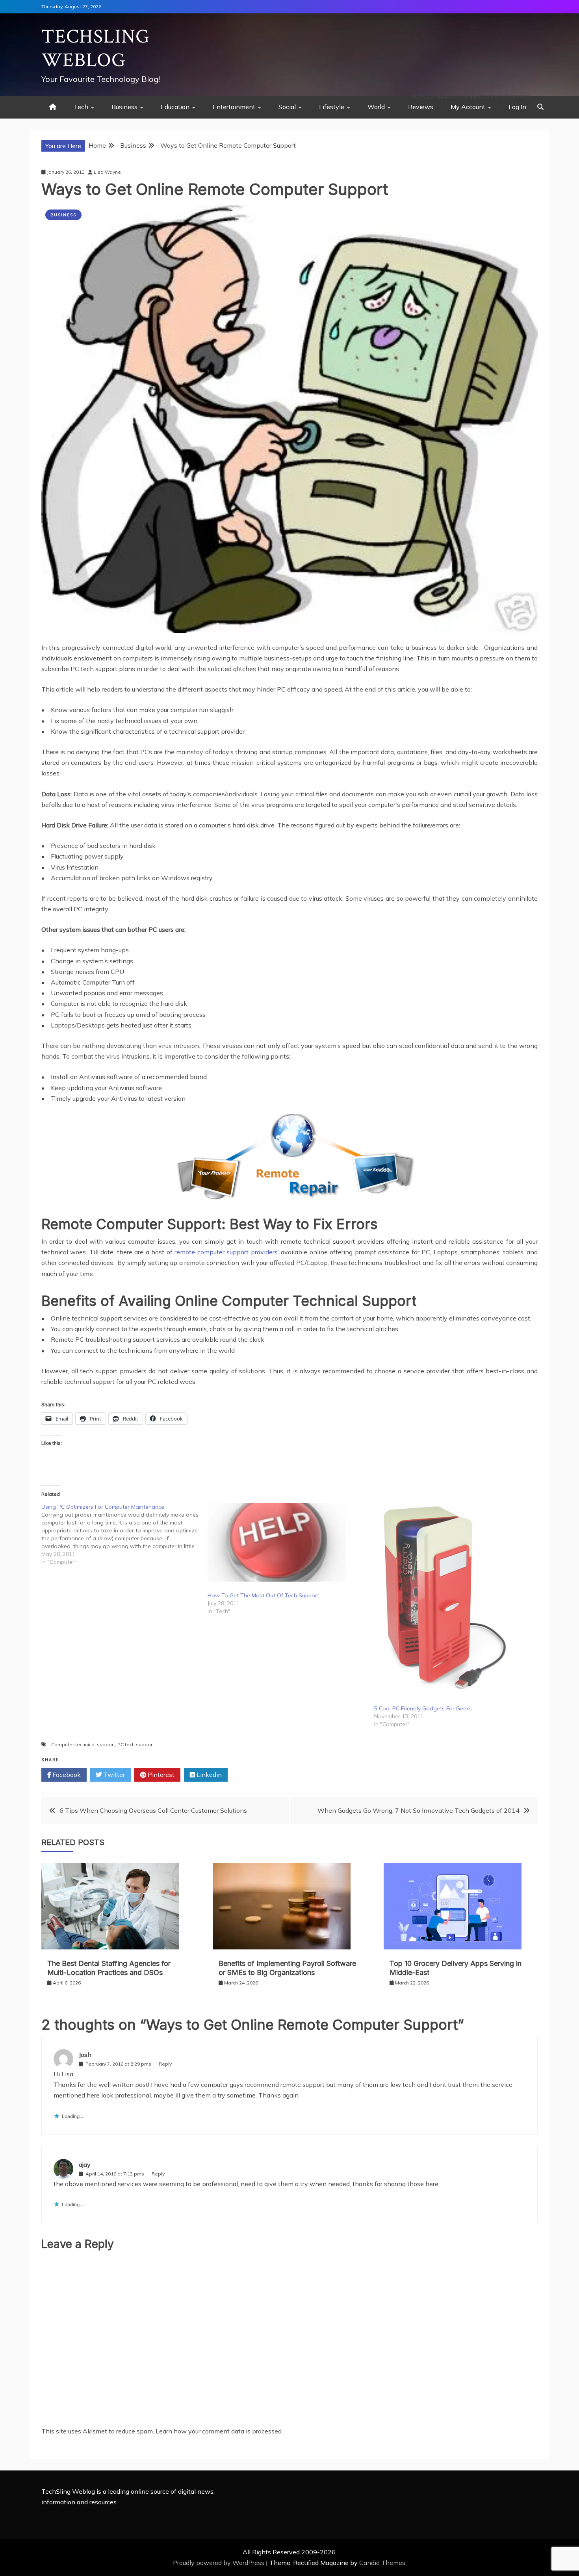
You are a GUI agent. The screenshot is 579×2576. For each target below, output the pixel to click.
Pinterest (160, 1775)
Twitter (113, 1775)
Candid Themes (382, 2563)
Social (287, 107)
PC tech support (136, 1744)
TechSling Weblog (96, 49)
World (376, 107)
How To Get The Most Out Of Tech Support (263, 1595)
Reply (165, 2064)
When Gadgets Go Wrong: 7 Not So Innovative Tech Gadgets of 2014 (418, 1810)
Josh (85, 2055)
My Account (468, 107)
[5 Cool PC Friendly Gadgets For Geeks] (453, 1599)
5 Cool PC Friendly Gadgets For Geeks (423, 1708)
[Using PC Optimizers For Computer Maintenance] (124, 1534)
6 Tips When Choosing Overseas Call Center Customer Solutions (153, 1810)
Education (175, 107)
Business (124, 107)
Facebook (66, 1775)
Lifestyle (332, 107)
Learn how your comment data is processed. (219, 2431)
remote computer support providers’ (226, 1252)
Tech (81, 107)
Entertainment (234, 107)
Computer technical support (83, 1744)
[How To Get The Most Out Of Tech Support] (287, 1542)
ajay (85, 2164)
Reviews (421, 107)
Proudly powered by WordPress (219, 2563)
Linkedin (208, 1775)
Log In (517, 107)
